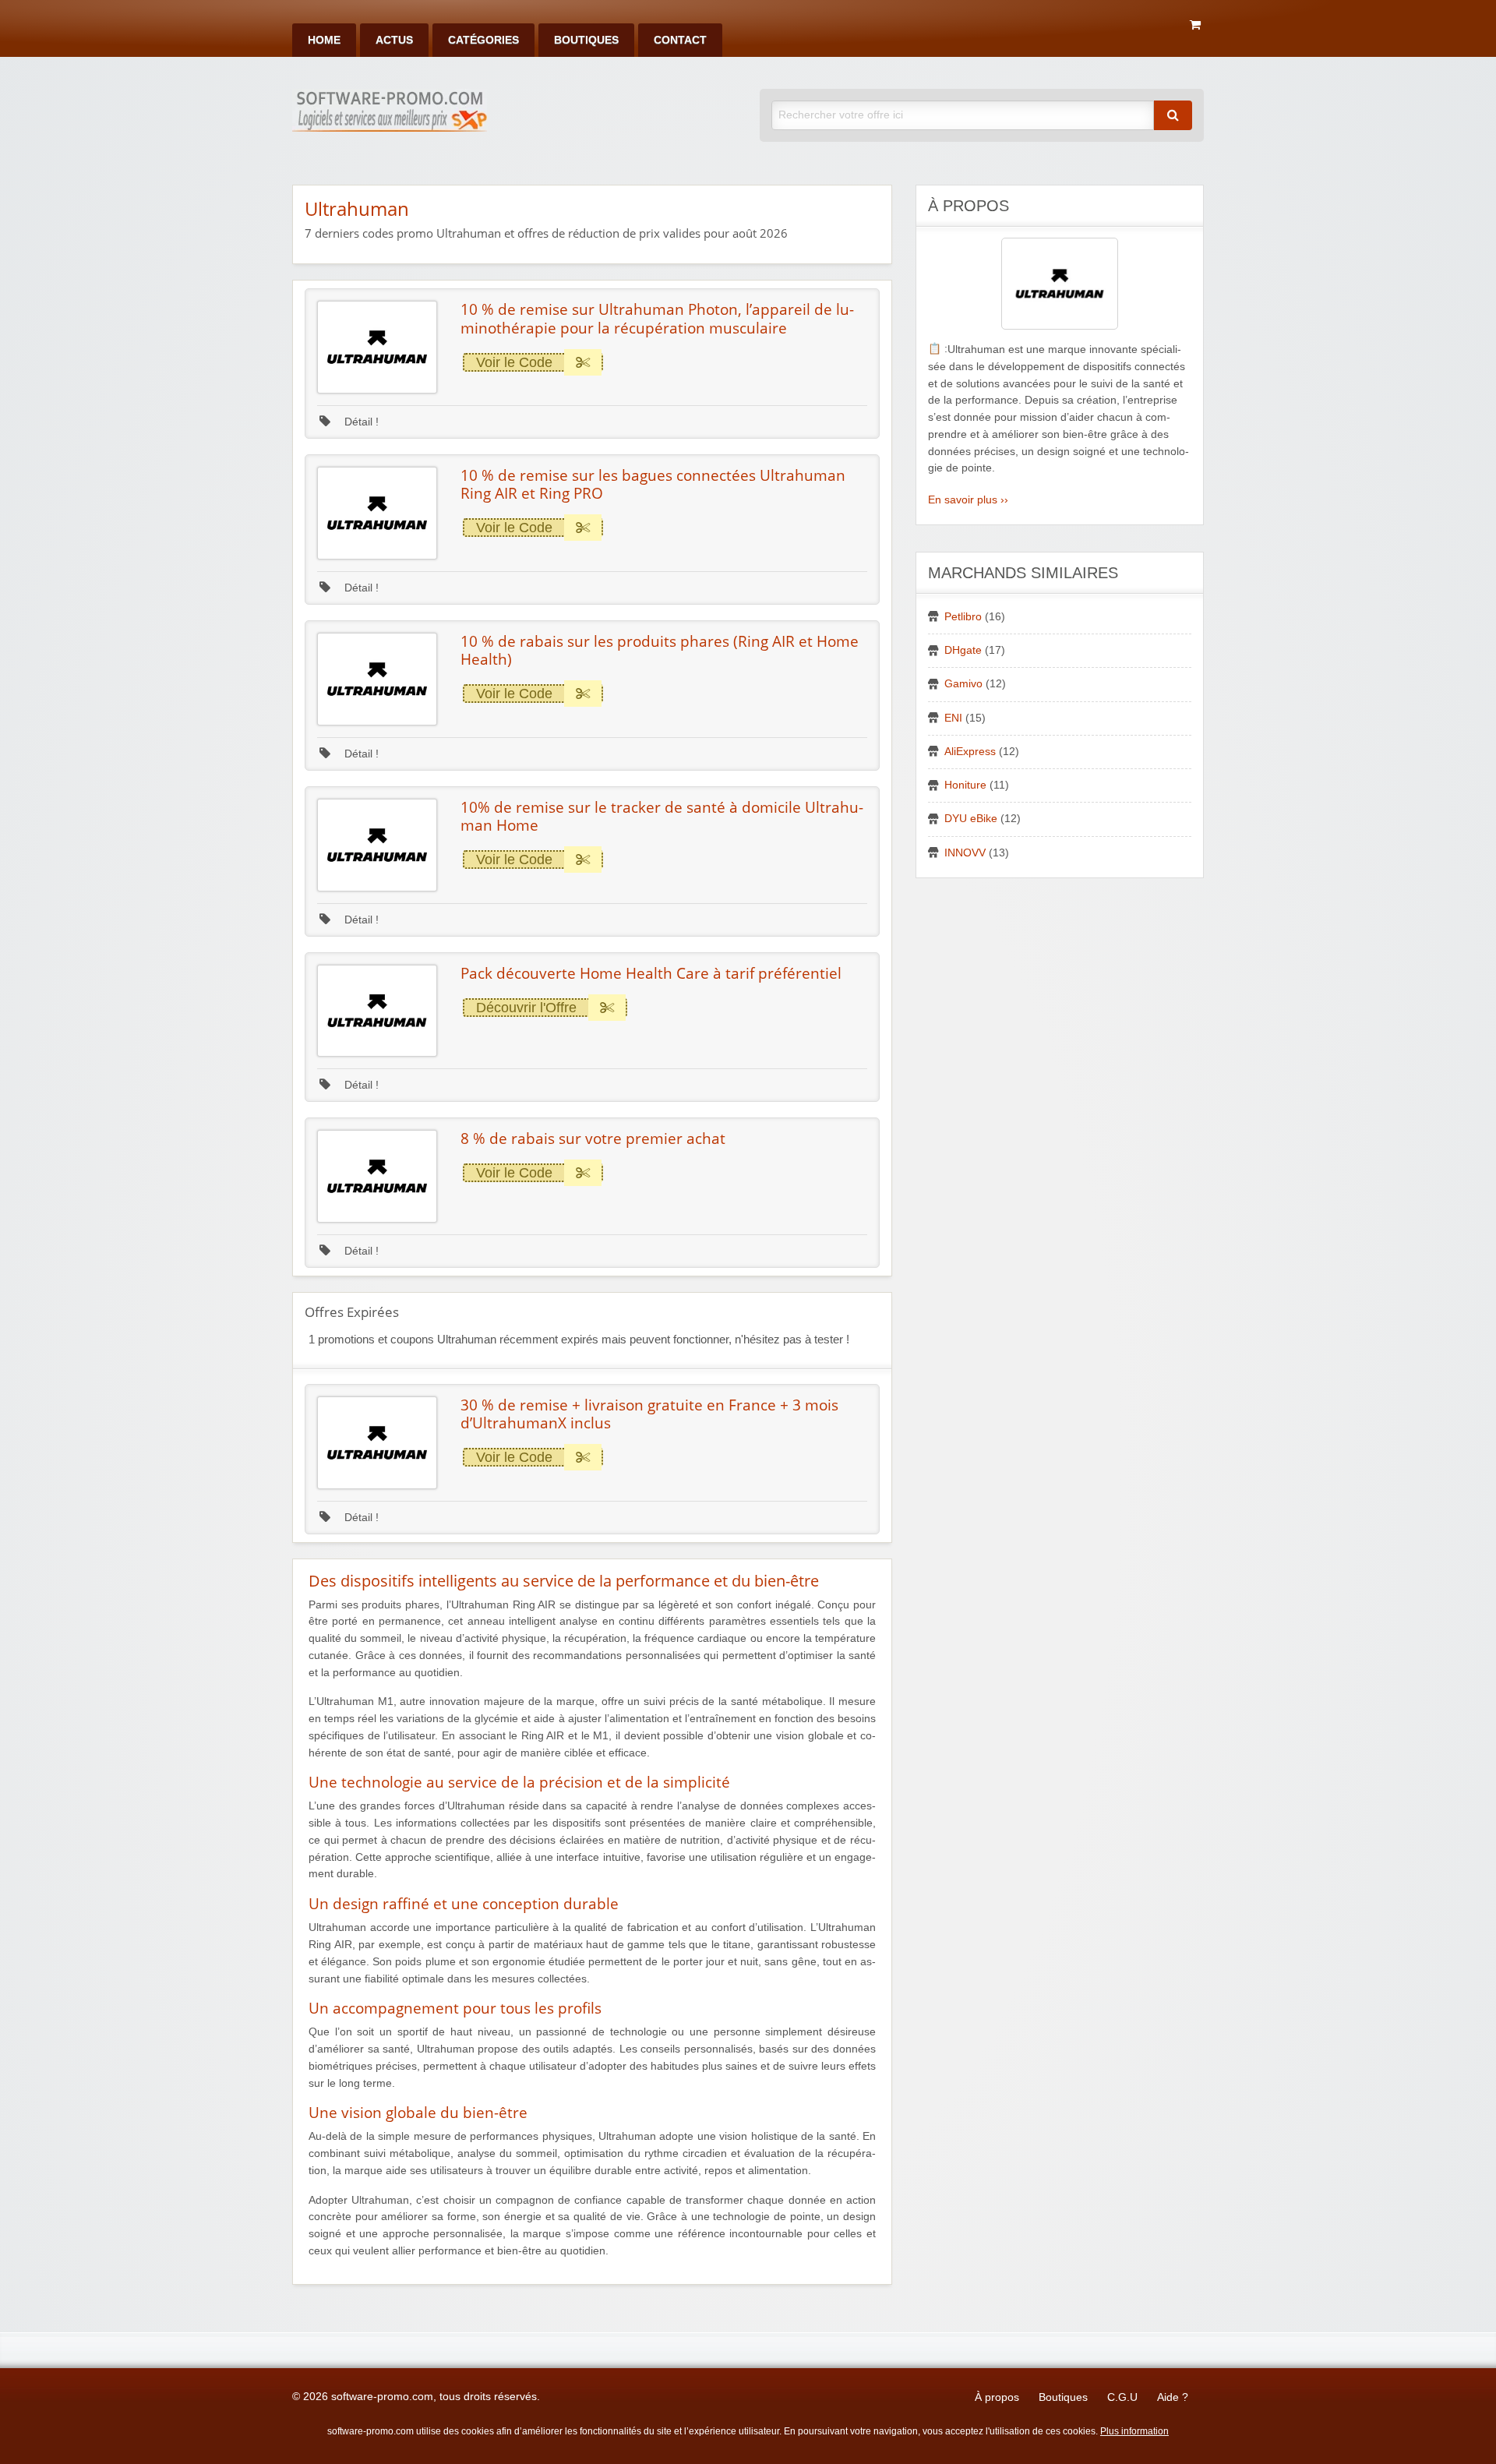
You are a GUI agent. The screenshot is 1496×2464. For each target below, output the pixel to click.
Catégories (483, 40)
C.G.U (1122, 2397)
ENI (953, 718)
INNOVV (965, 853)
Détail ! (360, 422)
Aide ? (1173, 2397)
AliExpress (970, 752)
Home (324, 40)
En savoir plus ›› (968, 500)
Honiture (965, 785)
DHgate (963, 650)
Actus (394, 40)
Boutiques (586, 40)
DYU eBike (971, 819)
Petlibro (963, 617)
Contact (680, 40)
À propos (997, 2397)
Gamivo (963, 684)
